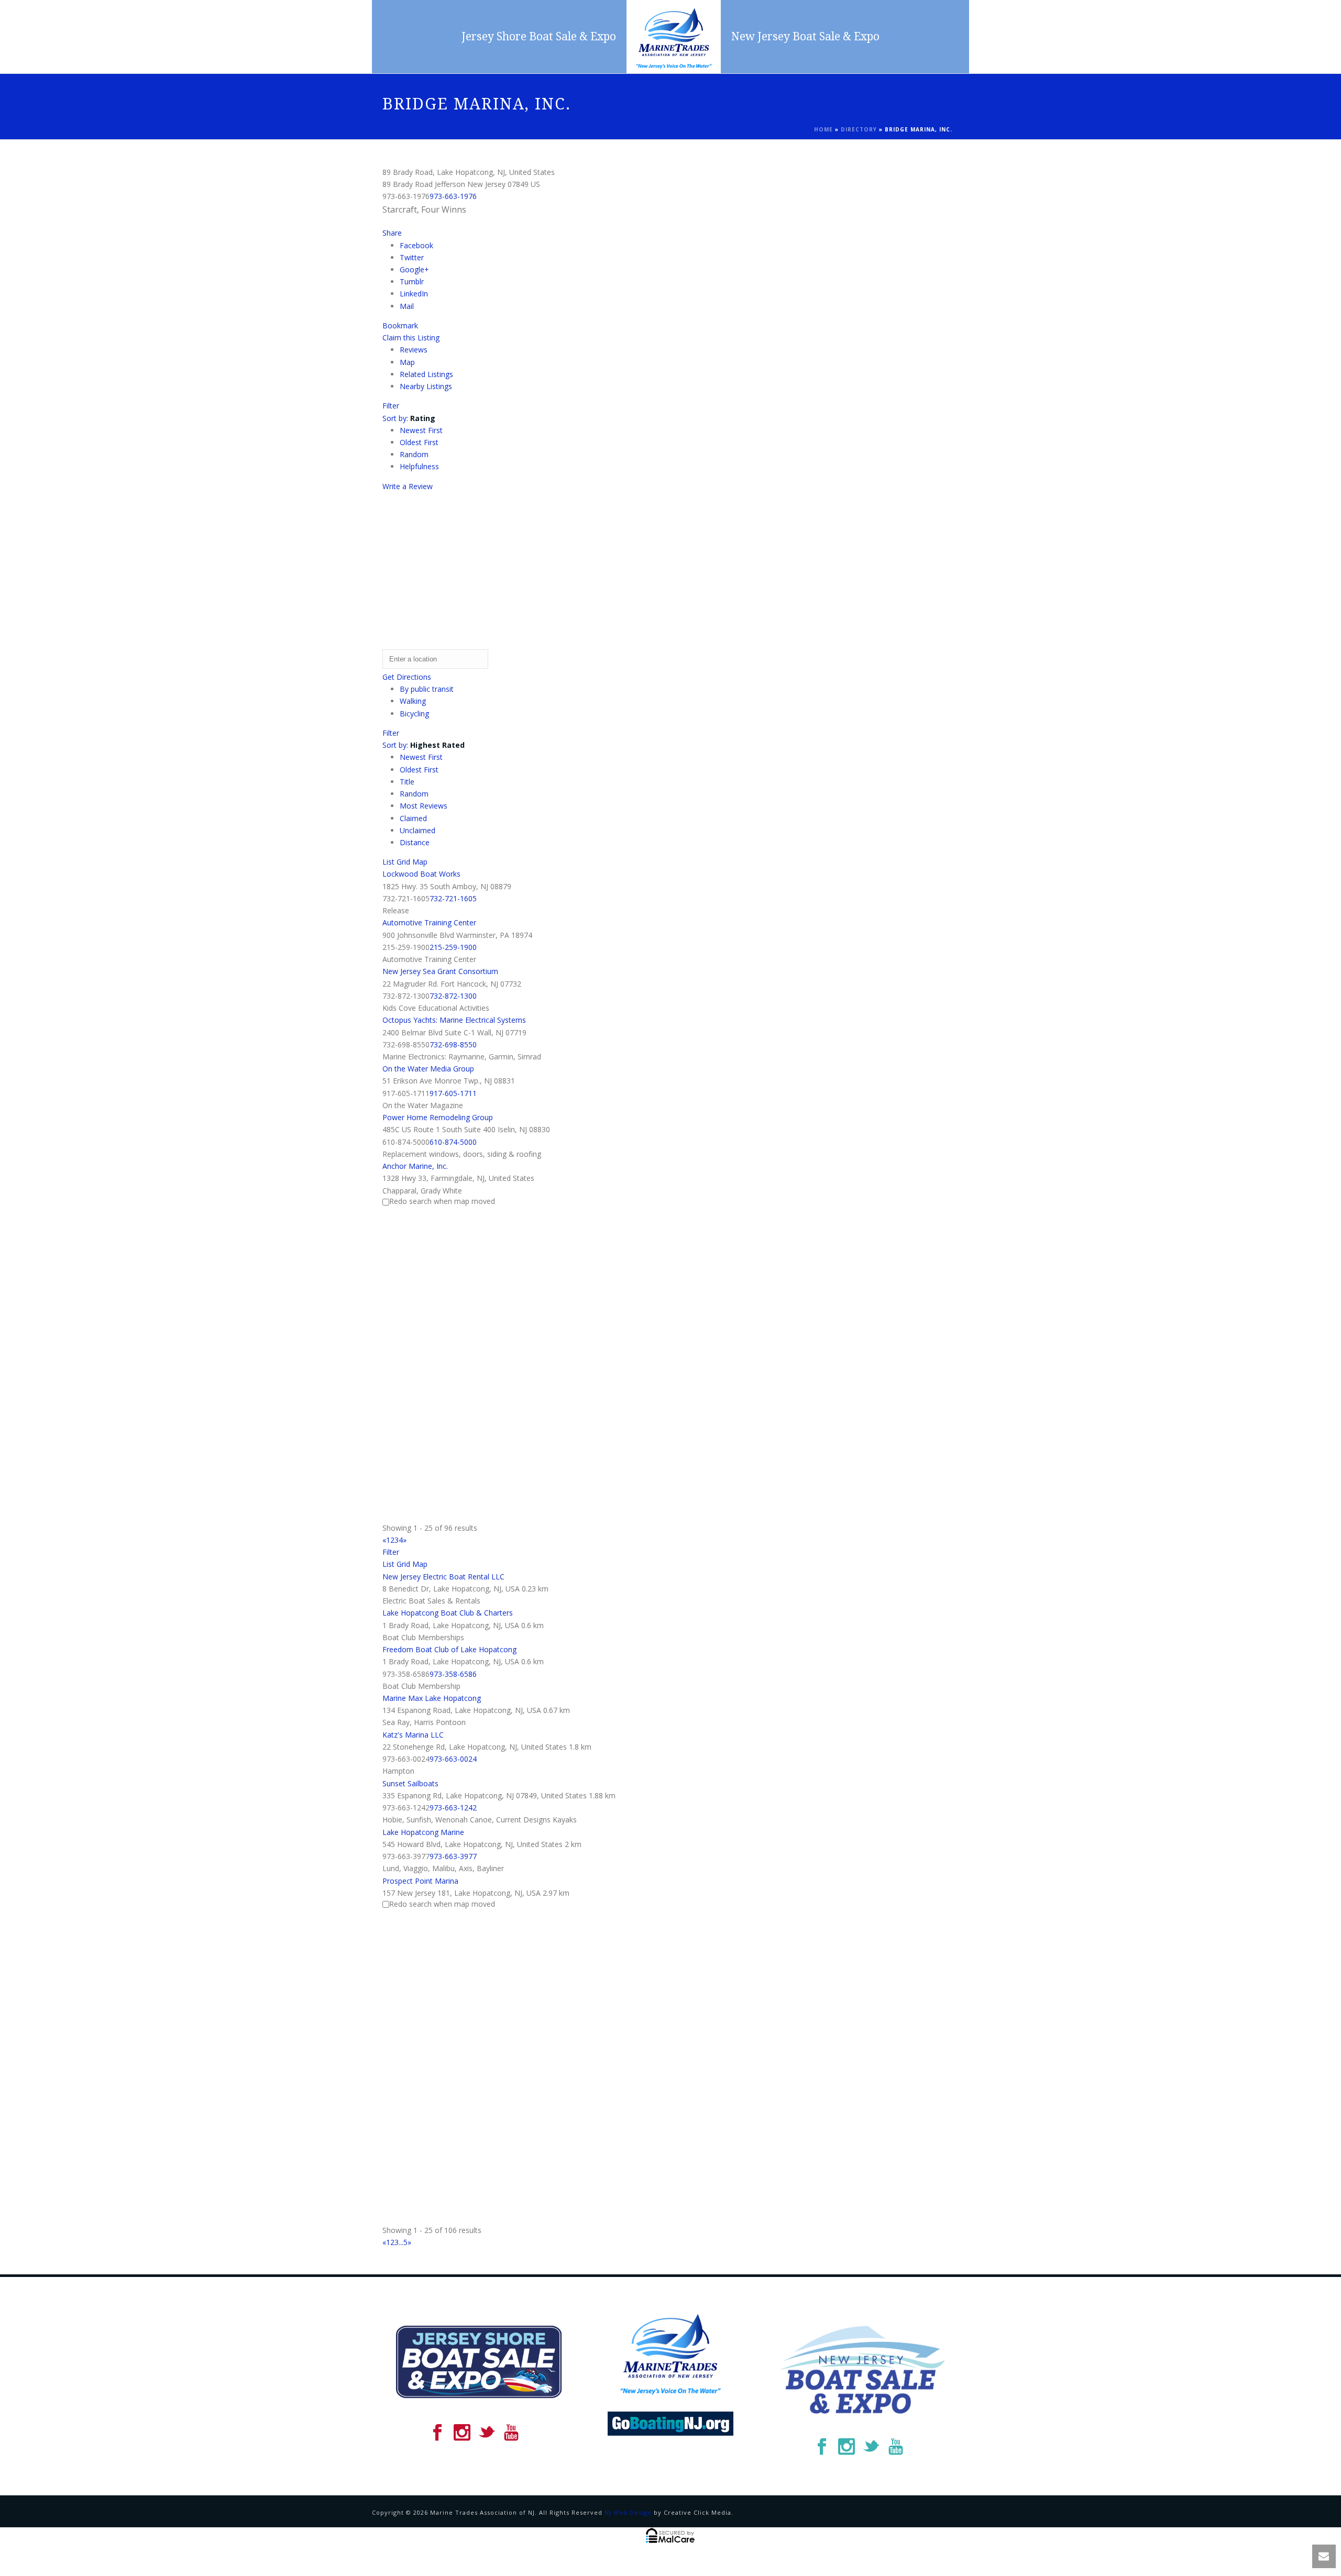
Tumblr (412, 281)
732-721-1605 (453, 898)
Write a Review (408, 486)
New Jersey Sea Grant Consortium (440, 971)
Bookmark (400, 325)
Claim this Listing (411, 338)
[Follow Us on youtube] (511, 2433)
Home (823, 129)
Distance (415, 842)
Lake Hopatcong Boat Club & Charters (448, 1613)
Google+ (414, 269)
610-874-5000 (453, 1142)
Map (407, 362)
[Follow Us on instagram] (462, 2433)
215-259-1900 (453, 947)
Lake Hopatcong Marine (423, 1832)
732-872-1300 (453, 996)
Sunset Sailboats (410, 1783)
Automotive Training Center (429, 922)
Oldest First (419, 442)
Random (414, 454)
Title (407, 782)
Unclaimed (417, 830)
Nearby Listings (426, 386)
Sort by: (409, 418)
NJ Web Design (628, 2512)
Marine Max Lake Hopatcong (432, 1698)
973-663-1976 (453, 196)
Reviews (414, 350)
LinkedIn (414, 294)
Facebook (416, 245)
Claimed (413, 818)
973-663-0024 (453, 1759)
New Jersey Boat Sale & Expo (805, 36)
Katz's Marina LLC (413, 1735)
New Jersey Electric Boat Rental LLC (443, 1577)
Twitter (412, 257)
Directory (859, 129)
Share (392, 233)
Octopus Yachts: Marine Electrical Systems (454, 1020)
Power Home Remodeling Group (438, 1117)
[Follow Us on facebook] (437, 2433)
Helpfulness (419, 466)
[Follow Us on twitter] (487, 2433)
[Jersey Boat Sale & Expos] (674, 37)
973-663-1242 (453, 1807)
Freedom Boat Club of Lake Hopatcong (449, 1649)
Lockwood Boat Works (421, 874)
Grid (403, 862)
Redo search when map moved (442, 1201)
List (388, 862)
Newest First (421, 430)
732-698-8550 (453, 1044)
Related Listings (426, 374)
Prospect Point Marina (420, 1881)
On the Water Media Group (428, 1069)
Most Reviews (424, 806)
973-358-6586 (453, 1674)
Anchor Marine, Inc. (415, 1166)
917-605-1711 (453, 1093)
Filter (391, 406)
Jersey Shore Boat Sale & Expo (539, 36)
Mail (407, 306)
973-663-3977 (453, 1856)
